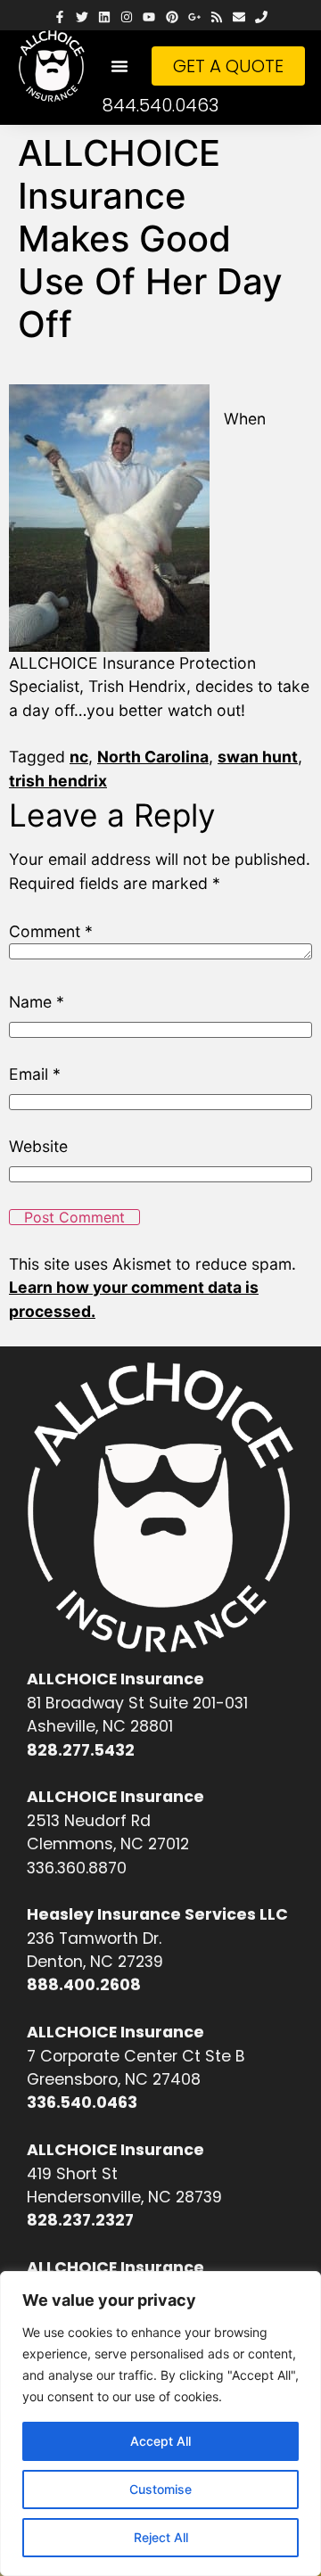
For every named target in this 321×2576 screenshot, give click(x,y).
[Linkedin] (104, 17)
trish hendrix (58, 781)
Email (35, 1074)
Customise (160, 2489)
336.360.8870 (77, 1868)
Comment (51, 932)
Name (37, 1002)
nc (79, 757)
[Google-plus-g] (194, 17)
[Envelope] (239, 17)
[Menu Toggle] (119, 66)
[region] (160, 2424)
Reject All (161, 2537)
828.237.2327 (80, 2220)
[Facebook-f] (59, 17)
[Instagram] (127, 17)
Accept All (160, 2441)
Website (38, 1147)
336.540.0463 (82, 2103)
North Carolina (153, 757)
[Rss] (216, 17)
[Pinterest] (172, 17)
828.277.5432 (81, 1750)
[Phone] (262, 17)
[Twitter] (82, 17)
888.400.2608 (84, 1985)
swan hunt (258, 757)
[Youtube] (149, 17)
